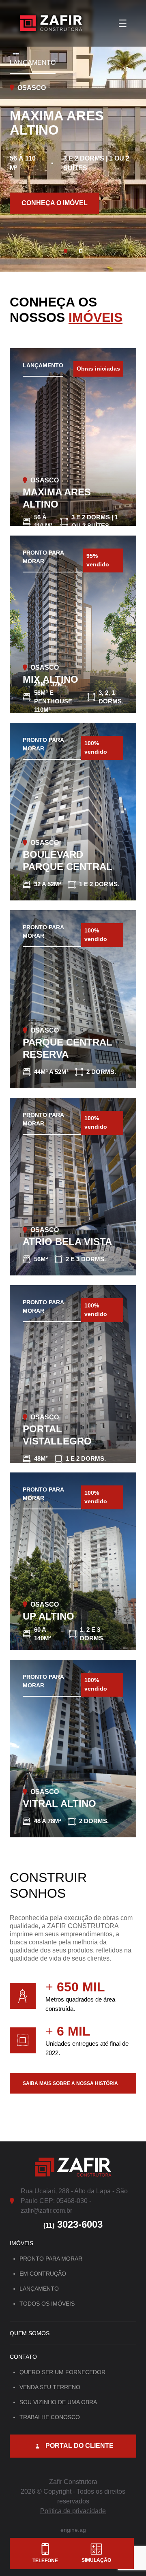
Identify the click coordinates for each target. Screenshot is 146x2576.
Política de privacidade (73, 2511)
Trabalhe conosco (50, 2417)
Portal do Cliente (79, 2446)
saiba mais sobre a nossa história (70, 2083)
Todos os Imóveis (47, 2304)
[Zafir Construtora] (51, 23)
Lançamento (39, 2289)
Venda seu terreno (50, 2387)
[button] (65, 251)
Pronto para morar (51, 2259)
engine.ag (73, 2530)
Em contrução (43, 2274)
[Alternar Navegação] (123, 24)
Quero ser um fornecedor (62, 2372)
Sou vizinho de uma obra (58, 2402)
